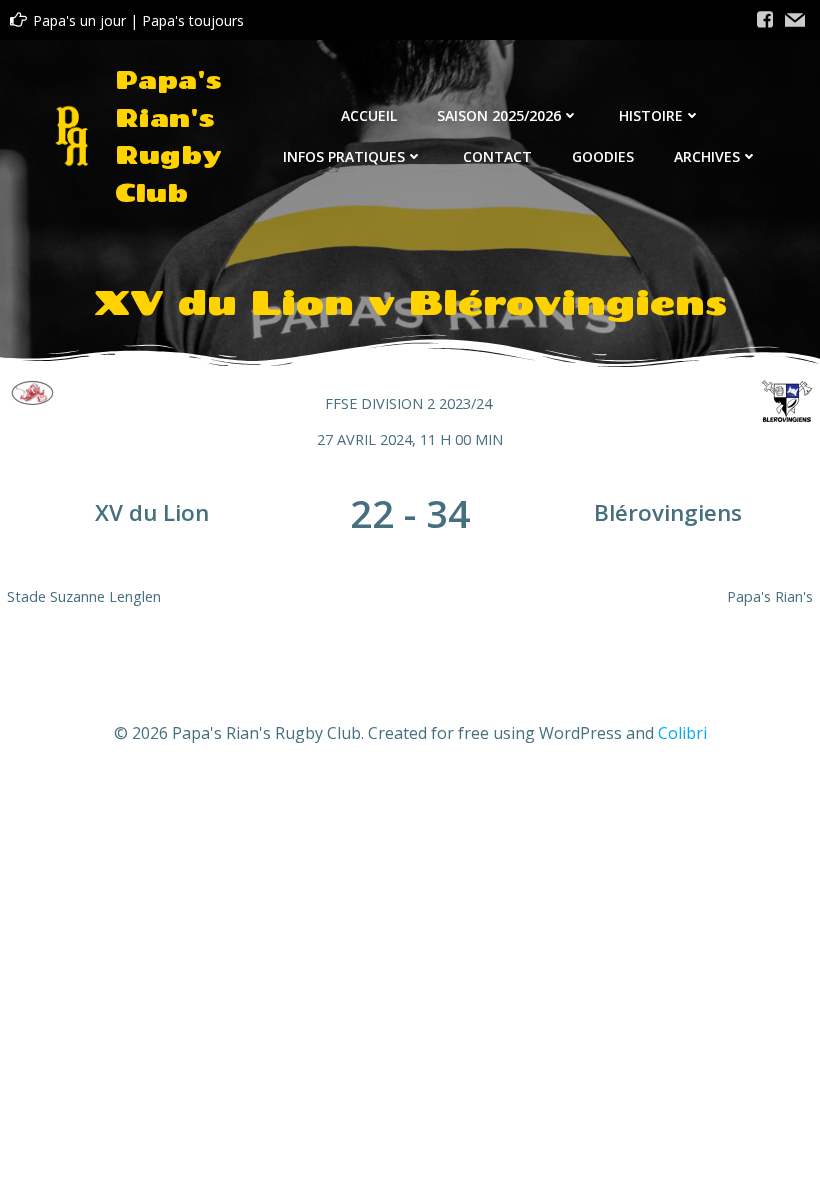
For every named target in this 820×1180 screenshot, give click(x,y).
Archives (707, 156)
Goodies (603, 156)
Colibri (682, 733)
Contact (497, 156)
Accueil (369, 115)
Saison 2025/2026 (499, 115)
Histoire (651, 115)
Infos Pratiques (344, 156)
